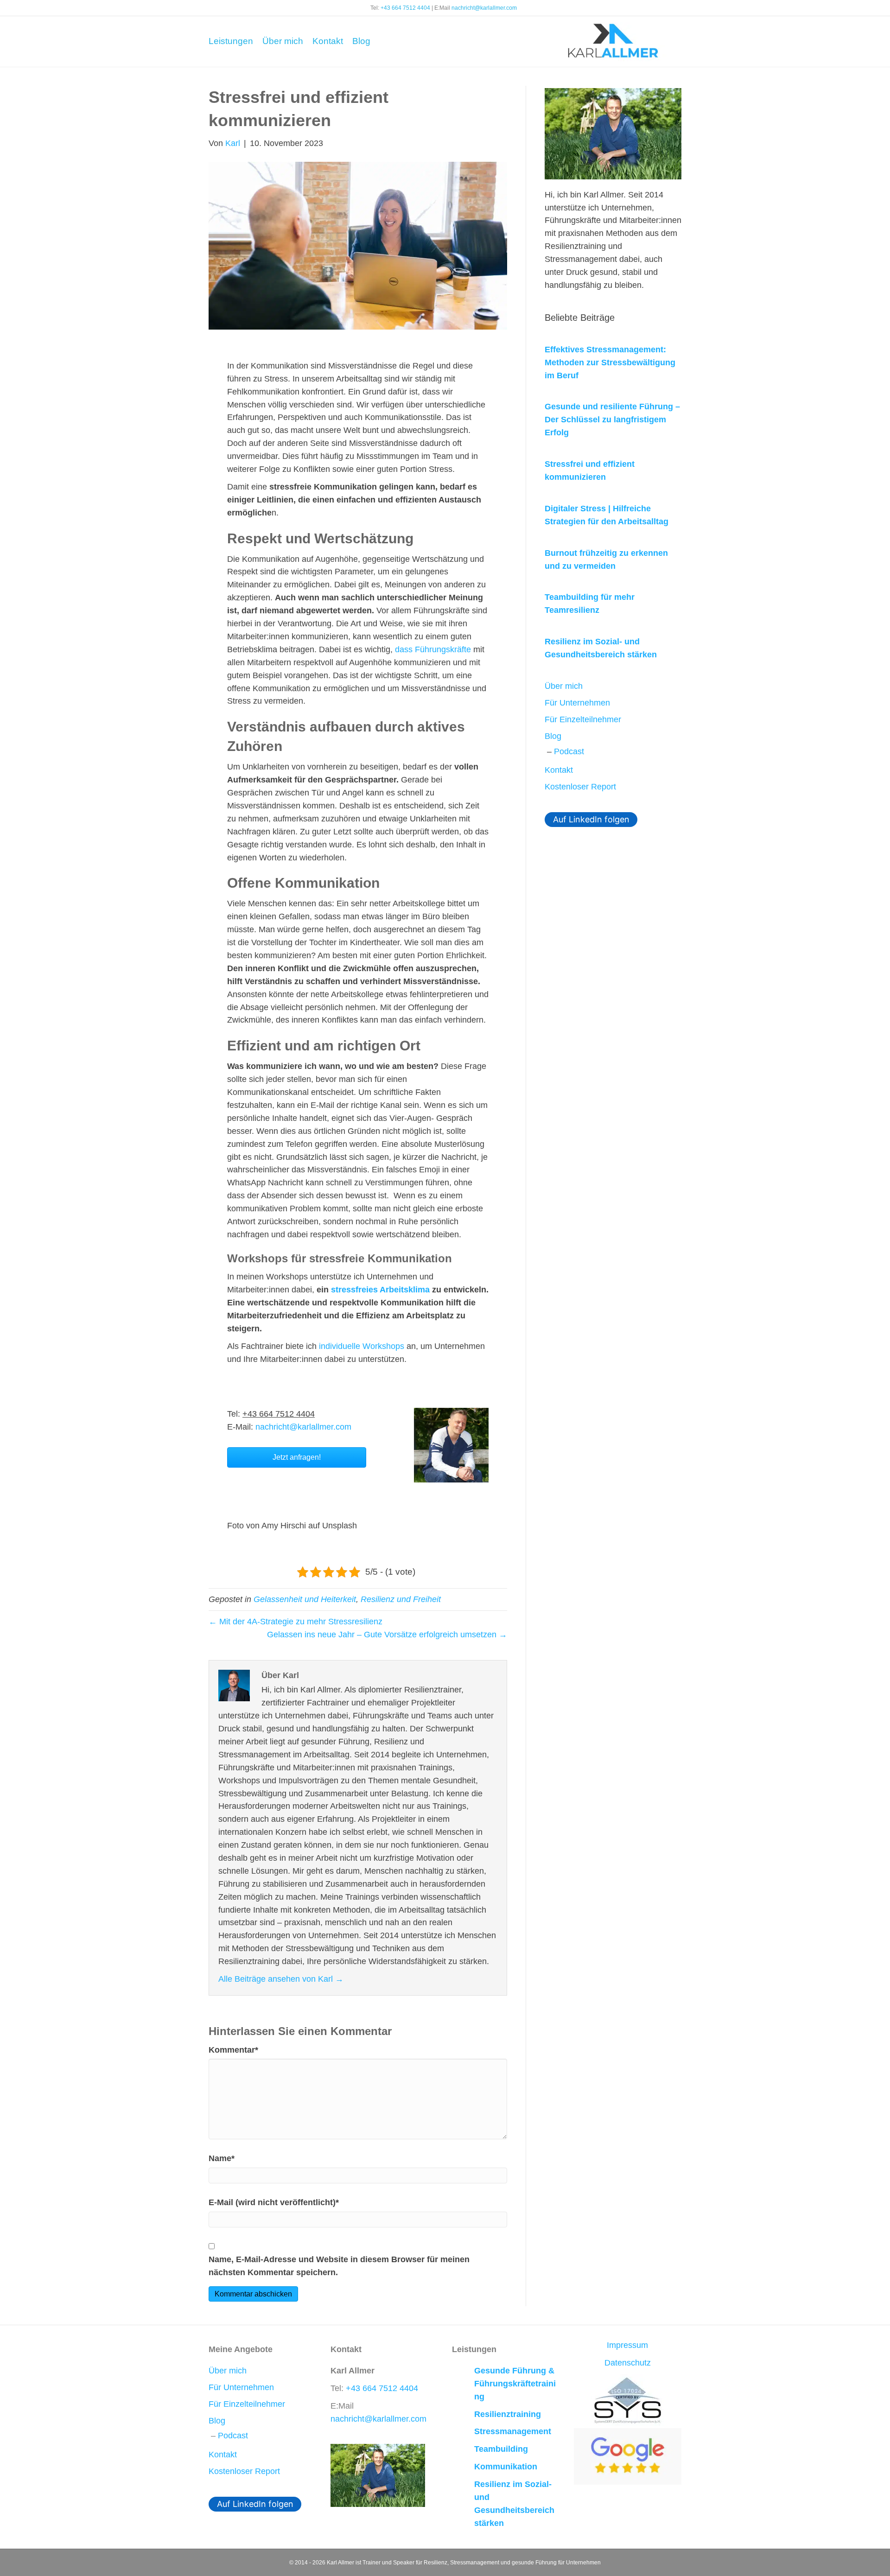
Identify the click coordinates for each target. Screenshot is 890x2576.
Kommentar (233, 2050)
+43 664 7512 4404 (405, 8)
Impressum (627, 2345)
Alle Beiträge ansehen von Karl (281, 1979)
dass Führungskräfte (433, 649)
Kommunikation (506, 2467)
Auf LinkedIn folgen (591, 819)
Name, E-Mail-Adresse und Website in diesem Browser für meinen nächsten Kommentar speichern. (339, 2266)
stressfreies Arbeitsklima (380, 1290)
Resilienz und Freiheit (401, 1599)
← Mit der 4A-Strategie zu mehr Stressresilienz (296, 1622)
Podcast (569, 751)
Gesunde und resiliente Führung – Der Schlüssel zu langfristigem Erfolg (612, 420)
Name (222, 2158)
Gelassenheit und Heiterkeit (305, 1599)
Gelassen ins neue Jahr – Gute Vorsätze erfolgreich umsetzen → (387, 1635)
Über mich (283, 41)
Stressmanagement (513, 2431)
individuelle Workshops (362, 1346)
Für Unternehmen (577, 703)
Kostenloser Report (580, 787)
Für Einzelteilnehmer (583, 719)
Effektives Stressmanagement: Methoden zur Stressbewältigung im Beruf (610, 363)
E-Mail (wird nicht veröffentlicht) (274, 2202)
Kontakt (328, 41)
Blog (361, 41)
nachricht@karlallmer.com (484, 8)
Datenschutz (628, 2363)
